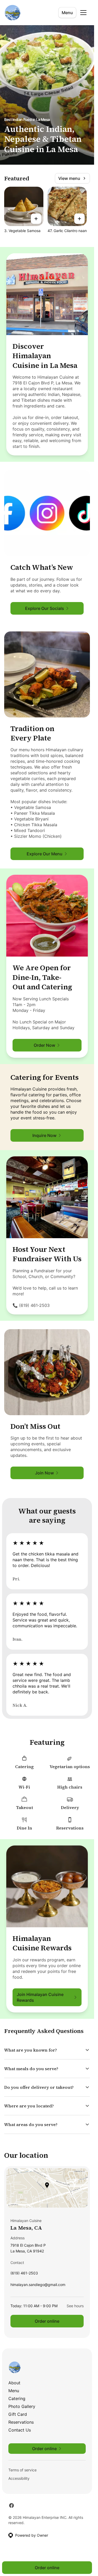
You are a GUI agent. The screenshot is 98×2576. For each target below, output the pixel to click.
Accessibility (19, 2478)
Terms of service (22, 2470)
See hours (75, 2306)
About (14, 2383)
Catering (17, 2398)
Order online (47, 2321)
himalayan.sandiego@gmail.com (38, 2286)
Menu (67, 13)
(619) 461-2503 (24, 2274)
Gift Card (18, 2414)
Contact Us (20, 2430)
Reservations (21, 2422)
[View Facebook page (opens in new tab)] (11, 2505)
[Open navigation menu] (83, 13)
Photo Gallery (22, 2406)
